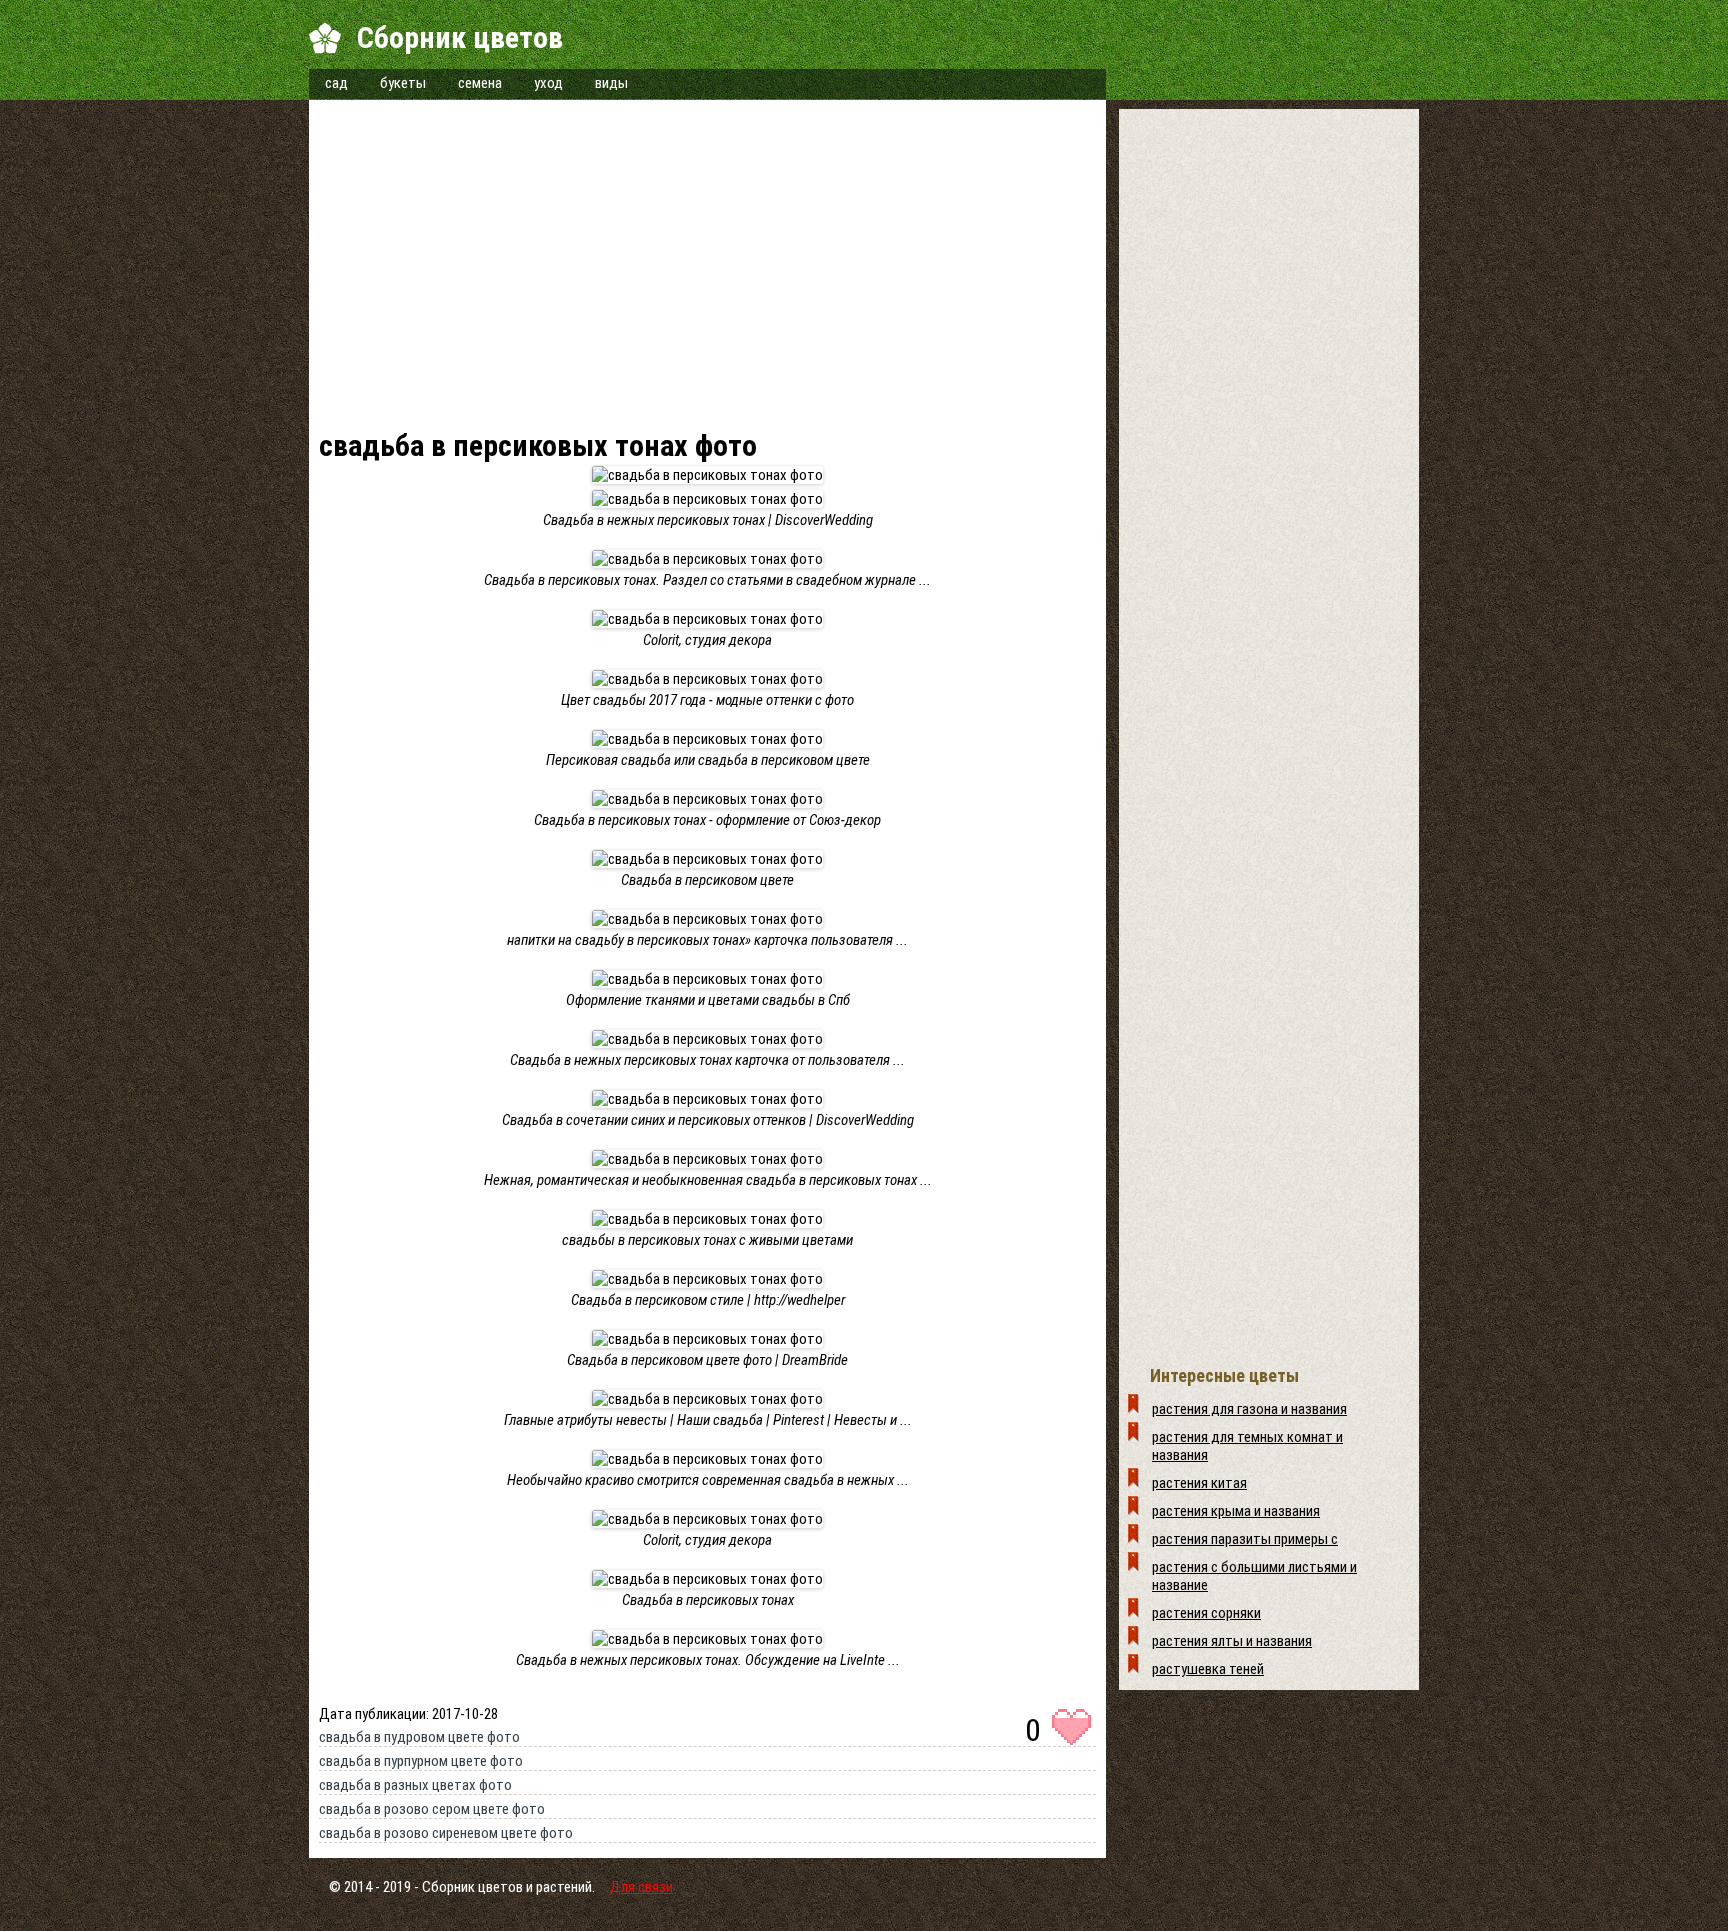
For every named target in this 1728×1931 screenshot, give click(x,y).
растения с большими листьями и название (1254, 1576)
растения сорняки (1206, 1613)
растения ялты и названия (1232, 1641)
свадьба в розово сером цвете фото (432, 1809)
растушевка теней (1208, 1669)
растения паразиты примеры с (1245, 1539)
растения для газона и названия (1249, 1409)
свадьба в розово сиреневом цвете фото (446, 1833)
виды (611, 83)
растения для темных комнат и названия (1247, 1446)
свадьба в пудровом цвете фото (419, 1737)
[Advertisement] (707, 270)
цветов (500, 1887)
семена (480, 83)
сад (336, 83)
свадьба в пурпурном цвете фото (421, 1761)
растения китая (1199, 1483)
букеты (403, 83)
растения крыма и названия (1236, 1511)
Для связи (641, 1887)
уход (548, 83)
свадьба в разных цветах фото (415, 1785)
